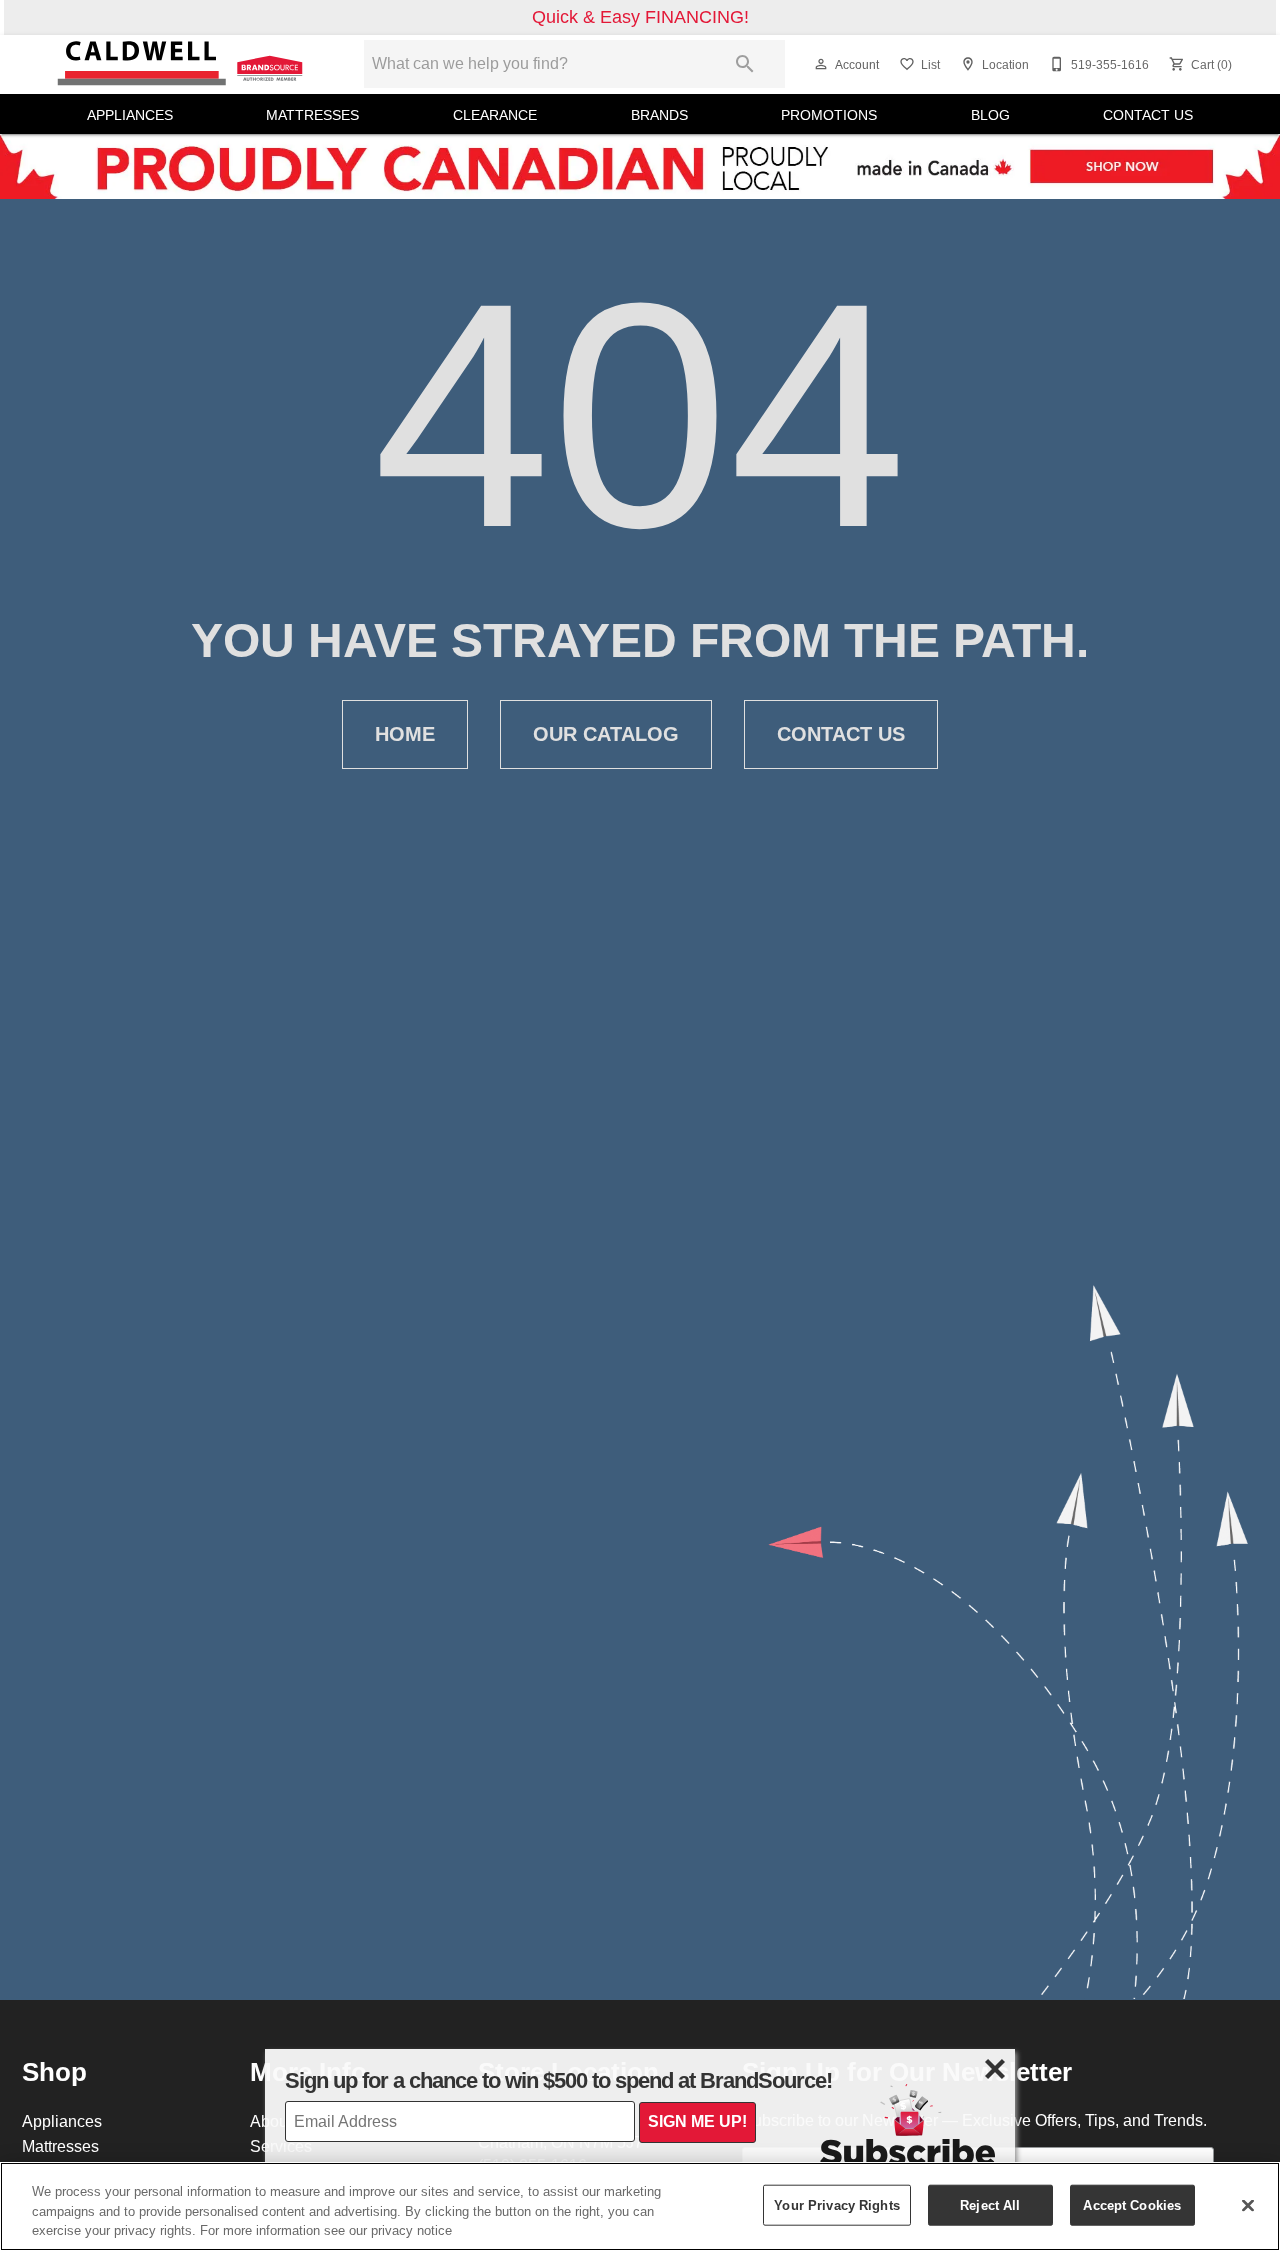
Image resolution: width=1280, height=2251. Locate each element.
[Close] (1248, 2205)
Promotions (829, 115)
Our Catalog (606, 734)
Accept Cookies (1132, 2204)
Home (405, 734)
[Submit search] (745, 64)
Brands (659, 115)
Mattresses (312, 115)
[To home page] (182, 64)
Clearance (495, 115)
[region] (640, 2206)
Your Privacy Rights (836, 2204)
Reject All (990, 2204)
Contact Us (1148, 115)
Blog (990, 115)
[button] (821, 64)
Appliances (130, 115)
